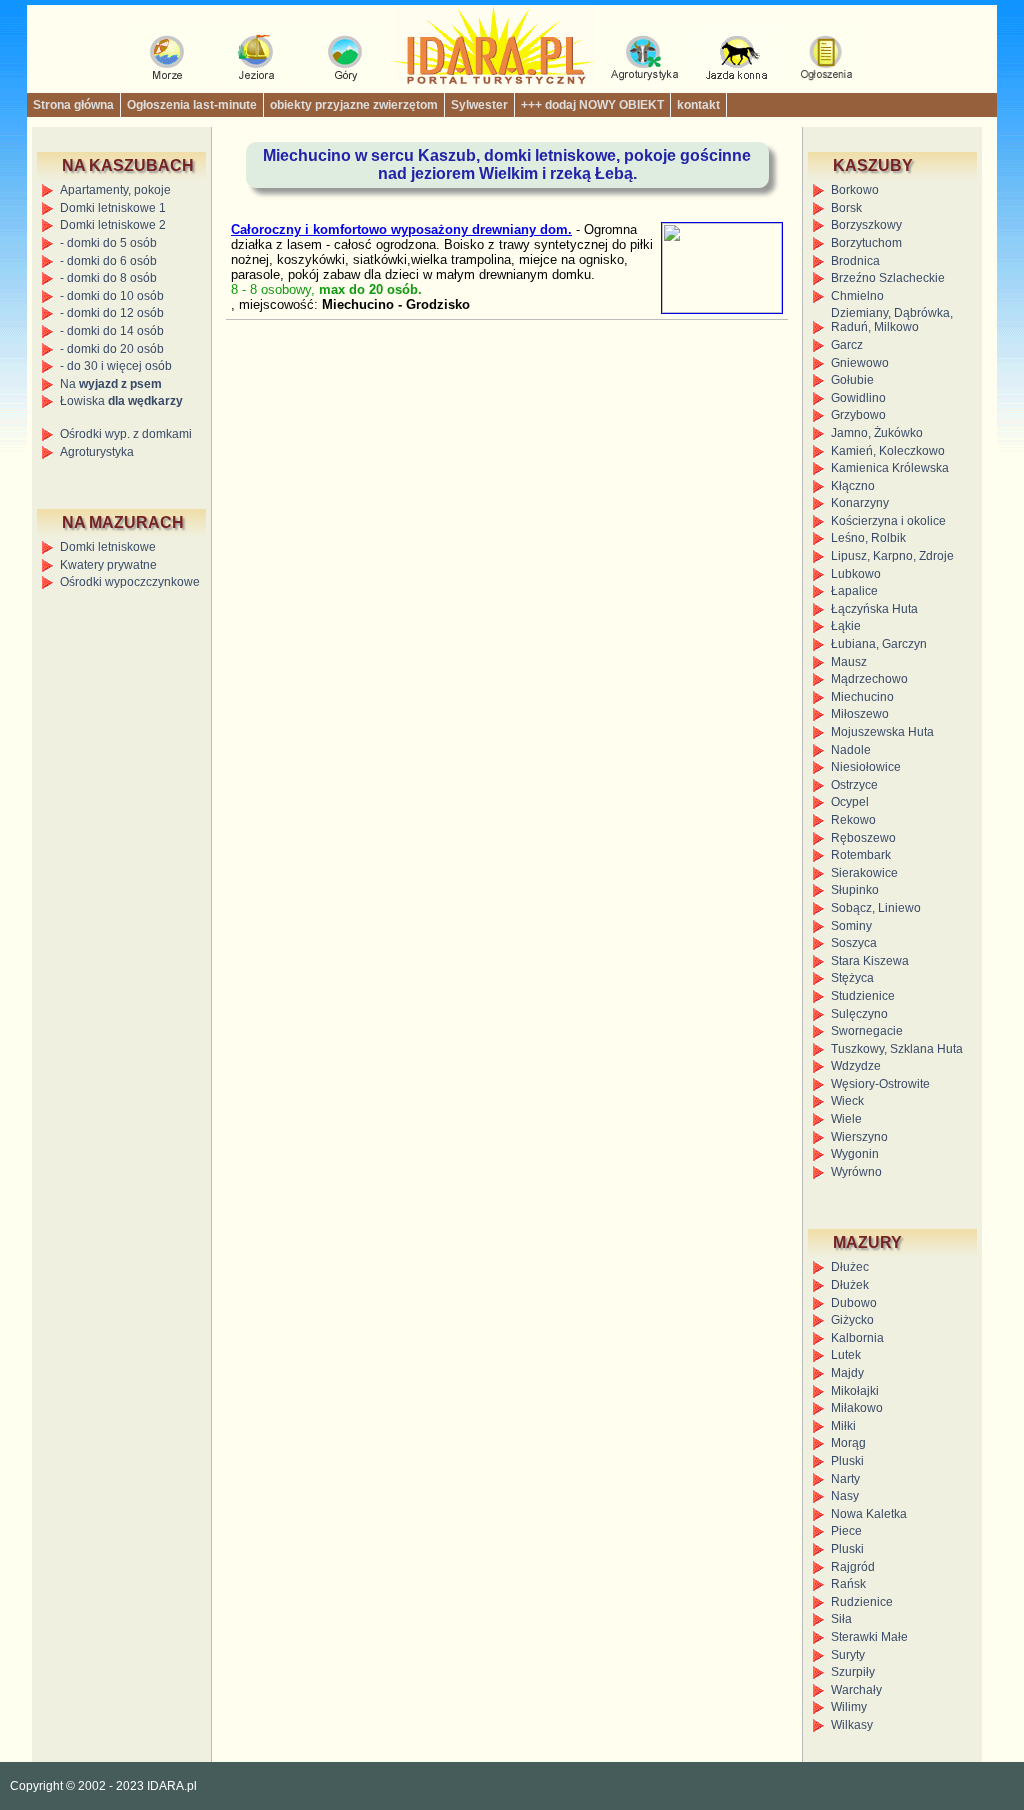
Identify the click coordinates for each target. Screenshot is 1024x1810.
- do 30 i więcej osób (116, 366)
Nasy (845, 1496)
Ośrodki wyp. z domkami (126, 434)
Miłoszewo (860, 714)
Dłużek (850, 1285)
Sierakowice (864, 873)
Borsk (846, 208)
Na (111, 384)
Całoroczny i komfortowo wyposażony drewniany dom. (401, 229)
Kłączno (853, 486)
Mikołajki (855, 1391)
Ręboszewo (863, 838)
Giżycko (852, 1320)
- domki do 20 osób (112, 349)
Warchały (856, 1690)
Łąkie (846, 626)
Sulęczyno (859, 1014)
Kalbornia (857, 1338)
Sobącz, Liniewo (876, 908)
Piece (846, 1531)
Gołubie (852, 380)
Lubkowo (856, 574)
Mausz (849, 662)
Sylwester (479, 105)
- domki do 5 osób (108, 243)
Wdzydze (856, 1066)
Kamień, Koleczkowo (888, 451)
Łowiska (121, 401)
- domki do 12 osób (112, 313)
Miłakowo (857, 1408)
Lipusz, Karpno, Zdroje (892, 556)
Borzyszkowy (866, 225)
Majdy (847, 1373)
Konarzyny (860, 503)
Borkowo (855, 190)
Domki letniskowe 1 (113, 208)
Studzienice (863, 996)
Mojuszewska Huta (882, 732)
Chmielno (857, 296)
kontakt (698, 105)
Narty (845, 1479)
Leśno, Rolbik (868, 538)
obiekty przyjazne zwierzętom (354, 105)
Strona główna (73, 105)
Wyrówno (856, 1172)
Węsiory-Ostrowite (880, 1084)
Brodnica (855, 261)
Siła (841, 1619)
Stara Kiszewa (870, 961)
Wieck (847, 1101)
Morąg (848, 1443)
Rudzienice (862, 1602)
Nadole (851, 750)
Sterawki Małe (869, 1637)
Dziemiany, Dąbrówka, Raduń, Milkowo (892, 320)
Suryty (848, 1655)
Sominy (851, 926)
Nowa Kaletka (869, 1514)
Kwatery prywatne (108, 565)
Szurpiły (853, 1672)
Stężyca (852, 978)
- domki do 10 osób (112, 296)
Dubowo (854, 1303)
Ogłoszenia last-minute (192, 105)
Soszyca (854, 943)
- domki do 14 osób (112, 331)
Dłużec (850, 1267)
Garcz (847, 345)
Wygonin (855, 1154)
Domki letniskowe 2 (113, 225)
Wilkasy (852, 1725)
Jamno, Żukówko (877, 433)
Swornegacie (867, 1031)
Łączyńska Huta (874, 609)
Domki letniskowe (108, 547)
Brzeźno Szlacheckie (888, 278)
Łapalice (854, 591)
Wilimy (849, 1707)
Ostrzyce (854, 785)
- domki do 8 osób (108, 278)
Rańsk (848, 1584)
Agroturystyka (97, 452)
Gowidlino (858, 398)
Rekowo (853, 820)
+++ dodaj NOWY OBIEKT (592, 105)
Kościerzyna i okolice (888, 521)
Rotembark (861, 855)
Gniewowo (860, 363)
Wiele (846, 1119)
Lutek (846, 1355)
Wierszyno (859, 1137)
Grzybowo (858, 415)
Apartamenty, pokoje (115, 190)
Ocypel (850, 802)
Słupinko (855, 890)
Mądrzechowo (869, 679)
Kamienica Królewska (890, 468)
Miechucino (862, 697)
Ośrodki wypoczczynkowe (130, 582)
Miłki (843, 1426)
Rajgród (853, 1567)
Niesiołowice (866, 767)
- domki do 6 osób (108, 261)
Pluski (847, 1461)
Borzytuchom (866, 243)
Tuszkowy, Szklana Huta (897, 1049)
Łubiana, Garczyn (879, 644)
